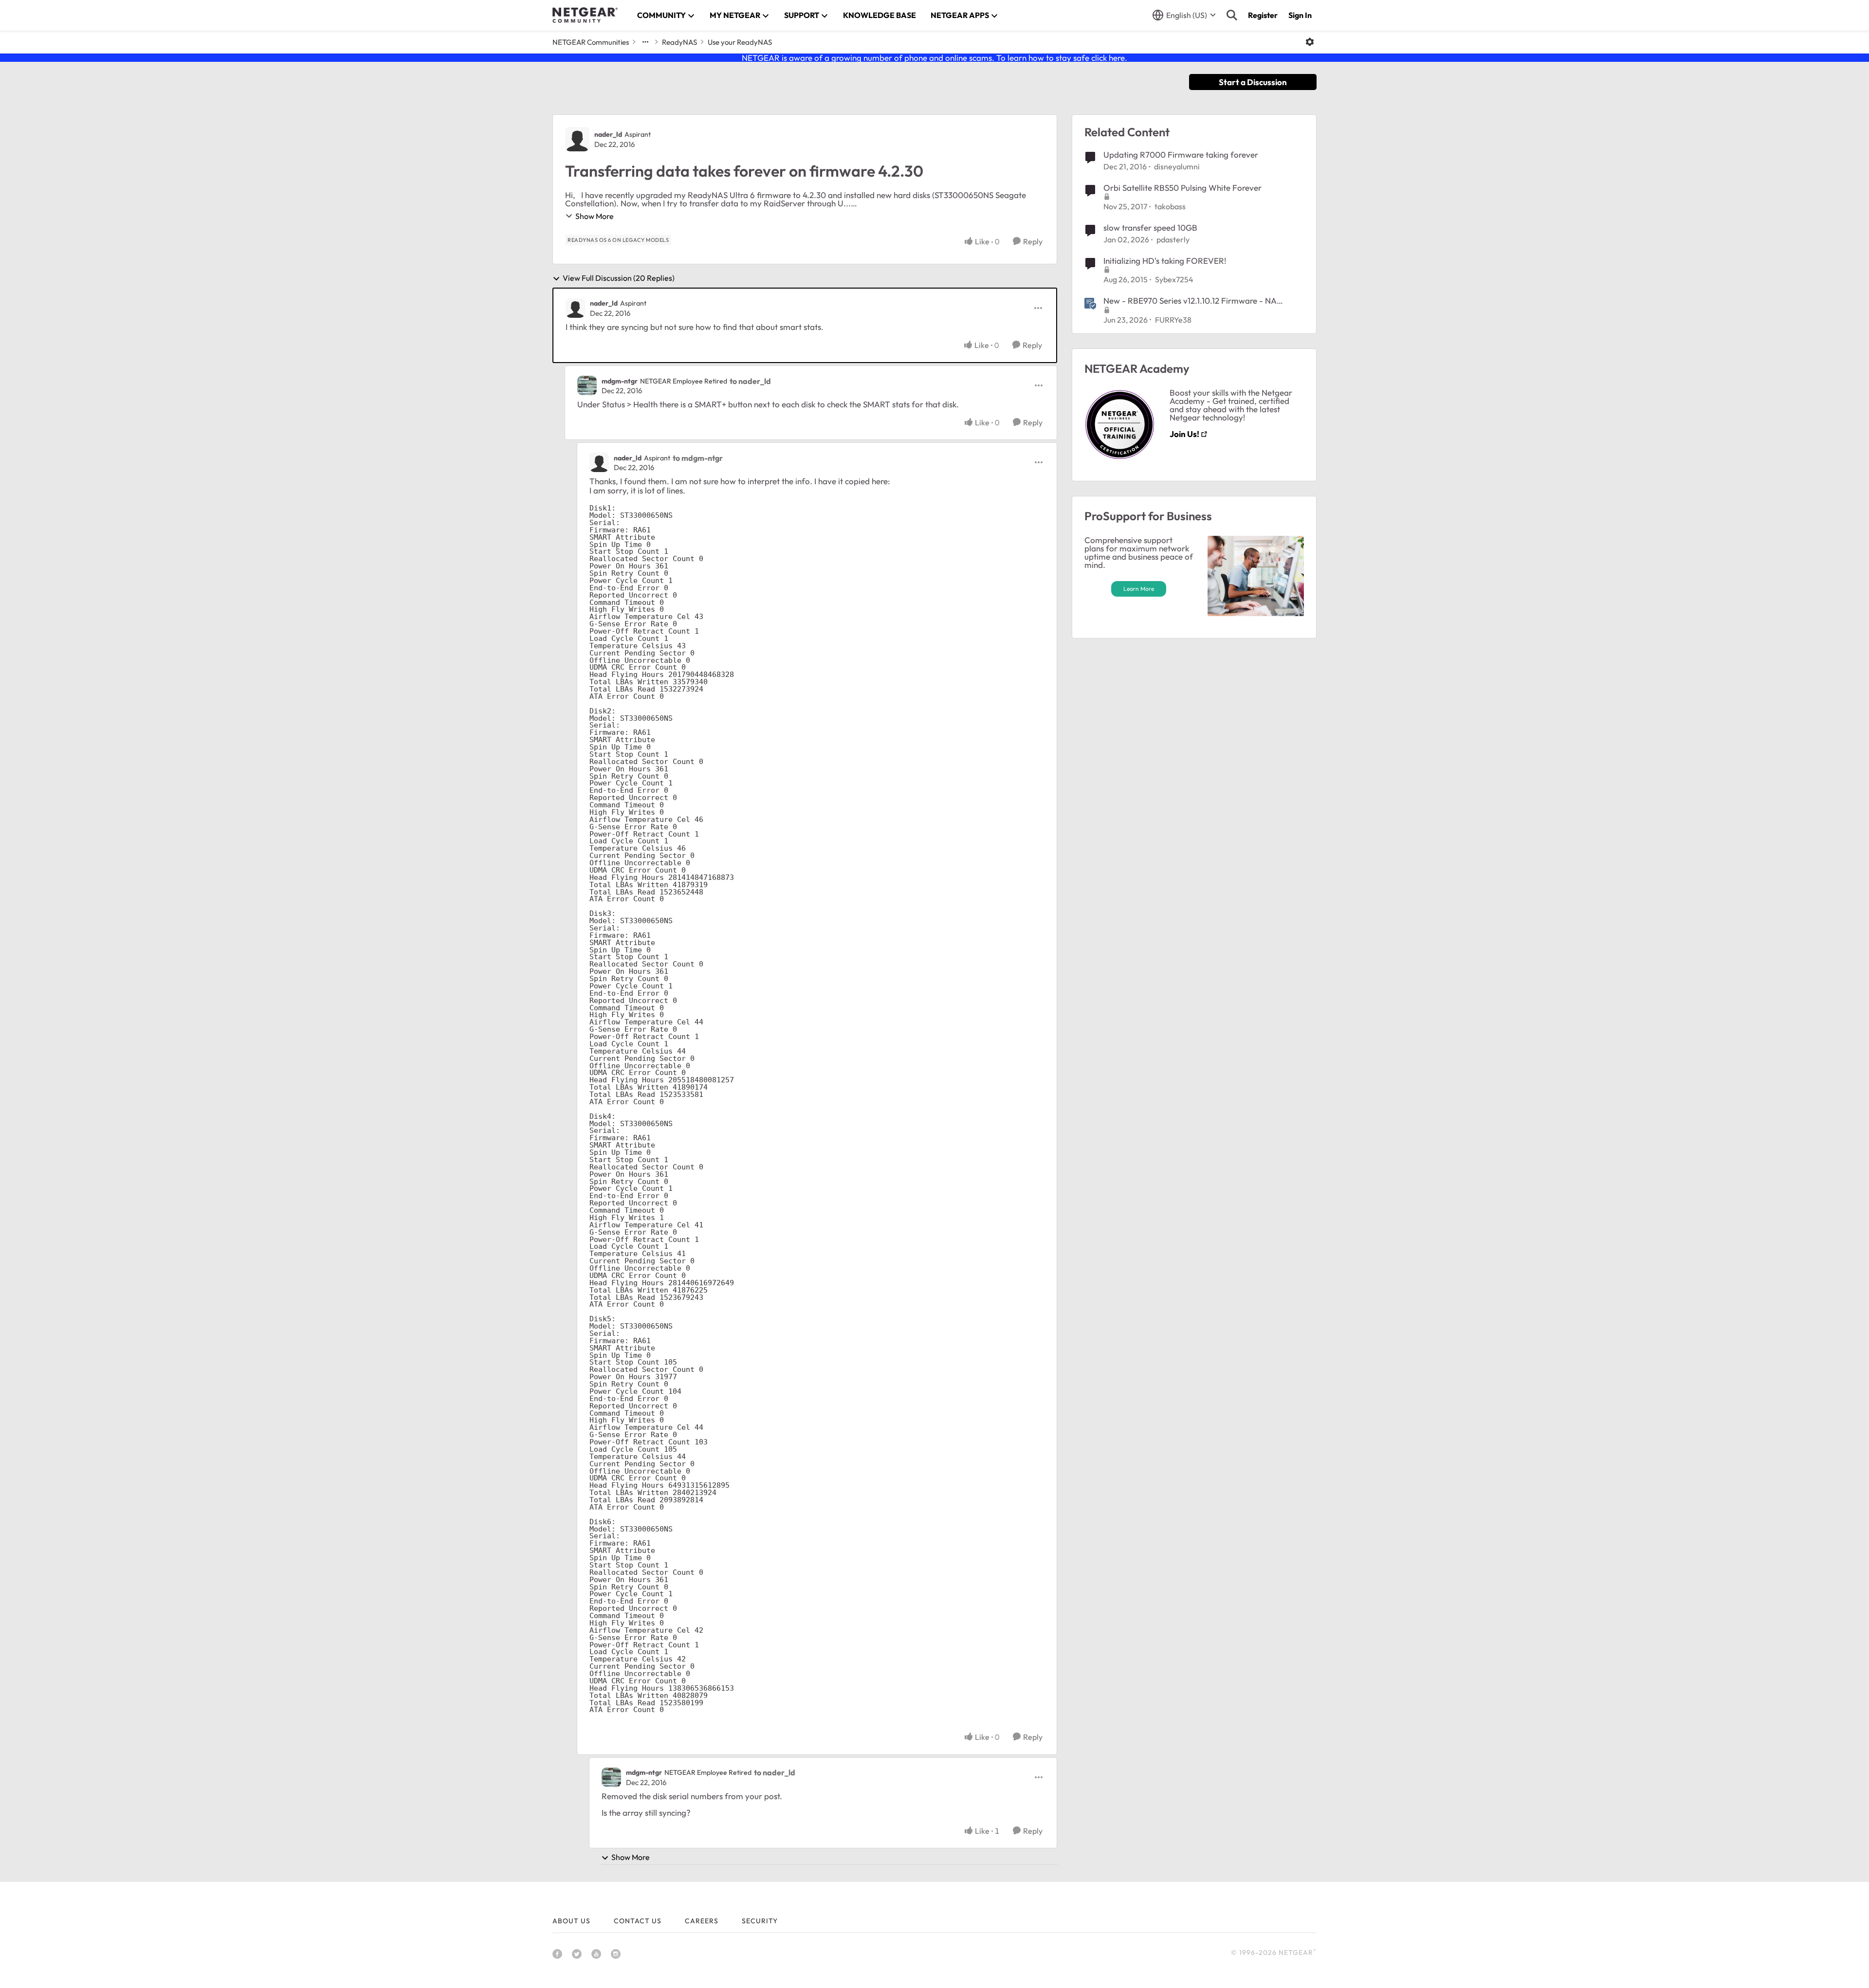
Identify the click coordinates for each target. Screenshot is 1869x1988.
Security (760, 1921)
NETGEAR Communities (591, 42)
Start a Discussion (1253, 82)
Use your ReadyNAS (740, 42)
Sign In (1300, 15)
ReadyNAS (679, 42)
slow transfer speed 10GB (1150, 228)
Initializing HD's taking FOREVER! (1165, 261)
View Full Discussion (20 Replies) (619, 278)
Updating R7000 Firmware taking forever (1181, 155)
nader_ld (608, 134)
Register (1263, 15)
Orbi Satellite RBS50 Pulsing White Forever (1182, 188)
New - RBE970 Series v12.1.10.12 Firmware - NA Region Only (1190, 301)
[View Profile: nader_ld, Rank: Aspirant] (577, 139)
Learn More (1139, 589)
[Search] (1232, 15)
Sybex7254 (1174, 279)
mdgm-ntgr (620, 381)
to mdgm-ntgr (698, 458)
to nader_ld (750, 381)
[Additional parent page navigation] (645, 42)
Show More (595, 216)
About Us (571, 1921)
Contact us (638, 1921)
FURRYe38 (1173, 320)
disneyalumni (1177, 166)
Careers (702, 1921)
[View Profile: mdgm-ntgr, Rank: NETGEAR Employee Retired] (587, 385)
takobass (1170, 206)
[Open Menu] (1310, 42)
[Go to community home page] (585, 15)
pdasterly (1173, 239)
